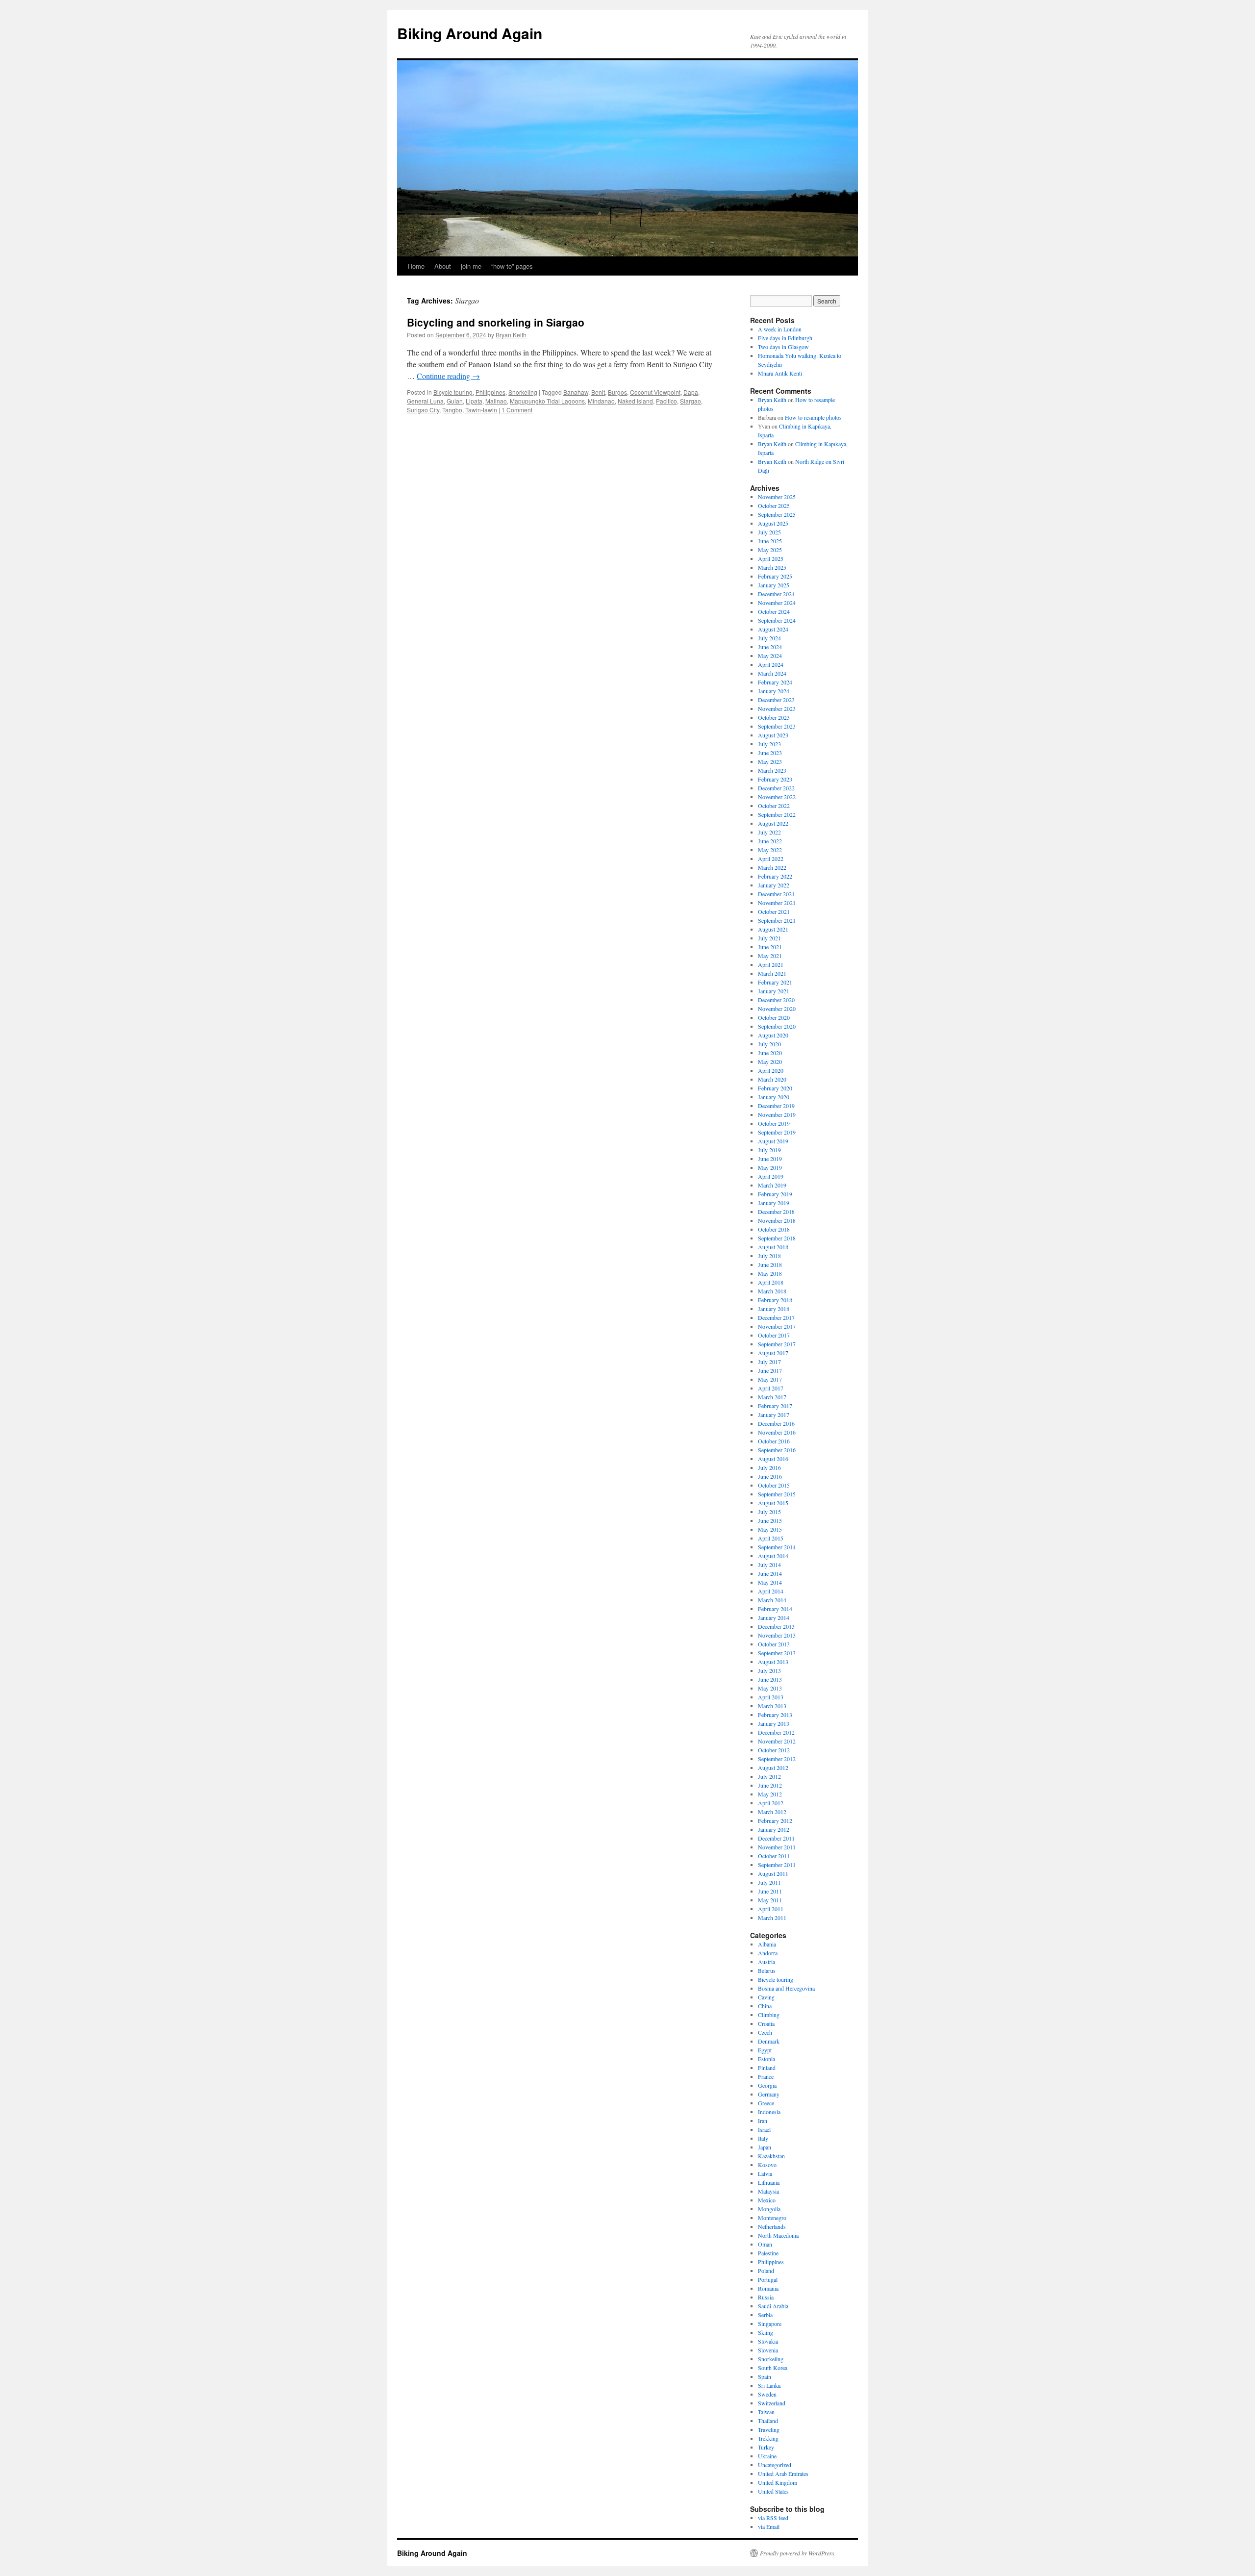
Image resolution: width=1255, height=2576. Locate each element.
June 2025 (770, 541)
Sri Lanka (769, 2385)
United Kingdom (778, 2482)
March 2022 (772, 867)
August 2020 (773, 1035)
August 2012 (773, 1768)
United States (773, 2491)
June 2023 (770, 753)
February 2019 (775, 1194)
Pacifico (666, 401)
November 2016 (777, 1432)
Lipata (474, 401)
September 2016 (777, 1450)
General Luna (425, 401)
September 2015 (777, 1494)
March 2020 (772, 1079)
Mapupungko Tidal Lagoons (547, 401)
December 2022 (776, 788)
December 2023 (776, 700)
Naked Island (635, 401)
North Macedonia (778, 2235)
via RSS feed (773, 2518)
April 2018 (771, 1282)
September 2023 (777, 726)
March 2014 (772, 1600)
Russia (766, 2297)
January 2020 (774, 1097)
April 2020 (771, 1070)
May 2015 (770, 1529)
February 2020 (775, 1088)
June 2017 (770, 1370)
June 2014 (770, 1573)
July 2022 (769, 832)
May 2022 (770, 850)
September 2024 (777, 620)
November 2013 (777, 1635)
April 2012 (771, 1803)
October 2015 (774, 1485)
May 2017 (770, 1379)
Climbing (769, 2015)
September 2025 (777, 514)
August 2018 (773, 1247)
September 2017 (777, 1344)
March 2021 (772, 973)
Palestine (768, 2253)
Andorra (768, 1953)
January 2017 (774, 1414)
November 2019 (777, 1114)
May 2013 (770, 1688)
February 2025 (775, 576)
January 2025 (774, 585)
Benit (598, 392)
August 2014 (773, 1556)
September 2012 (777, 1759)
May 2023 (770, 761)
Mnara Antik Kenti (780, 373)
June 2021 (770, 947)
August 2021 (773, 929)
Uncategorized (775, 2465)
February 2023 (775, 779)
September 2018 (777, 1238)
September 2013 (777, 1653)
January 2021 (774, 991)
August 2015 (773, 1503)
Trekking (768, 2438)
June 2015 (770, 1520)
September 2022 (777, 814)
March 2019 (772, 1185)
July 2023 (769, 744)
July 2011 (769, 1882)
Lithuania (769, 2182)
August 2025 (773, 523)
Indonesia (769, 2112)
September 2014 (777, 1547)
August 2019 (773, 1141)
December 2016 (776, 1423)
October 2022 (774, 806)
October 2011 (774, 1856)
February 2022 (775, 876)
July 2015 (769, 1512)
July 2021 (769, 938)
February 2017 (775, 1406)
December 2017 (776, 1317)
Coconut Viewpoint (655, 392)
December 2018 (776, 1212)
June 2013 (770, 1679)
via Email (769, 2526)
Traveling (769, 2429)
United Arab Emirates (783, 2474)
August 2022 (773, 823)
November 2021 (777, 903)
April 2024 (771, 664)
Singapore (770, 2323)
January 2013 (774, 1723)
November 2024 (777, 603)
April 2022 (771, 859)
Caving (766, 1997)
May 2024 (770, 656)
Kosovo (767, 2165)
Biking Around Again (470, 33)
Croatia (766, 2023)
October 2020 (774, 1017)
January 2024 (774, 691)
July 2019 (769, 1150)
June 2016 (770, 1476)
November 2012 (777, 1741)
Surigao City (423, 410)
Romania (768, 2288)
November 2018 (777, 1220)
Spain (765, 2376)
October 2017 (774, 1335)
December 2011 (776, 1838)
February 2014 (775, 1609)
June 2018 (770, 1264)
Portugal (768, 2279)
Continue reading (448, 376)
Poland (766, 2271)
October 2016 (774, 1441)
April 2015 (771, 1538)
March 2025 (772, 567)
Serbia (765, 2315)
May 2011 (770, 1900)
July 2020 (769, 1044)
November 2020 (777, 1009)
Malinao (496, 401)
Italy (763, 2138)
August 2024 (773, 629)
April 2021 (771, 964)
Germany (769, 2094)
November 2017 (777, 1326)
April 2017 (771, 1388)
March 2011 (772, 1918)
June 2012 (770, 1785)
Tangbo (452, 410)
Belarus (767, 1970)
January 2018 (774, 1309)
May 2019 (770, 1167)
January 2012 (774, 1829)
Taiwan (766, 2412)
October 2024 (774, 611)
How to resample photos (813, 417)
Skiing (766, 2332)
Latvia (765, 2173)
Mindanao (601, 401)
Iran (763, 2121)
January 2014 (774, 1617)
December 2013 (776, 1626)
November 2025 (777, 497)
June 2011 (770, 1891)
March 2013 (772, 1706)
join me (471, 266)
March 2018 (772, 1291)
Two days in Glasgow (783, 347)
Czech (765, 2032)
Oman (765, 2244)
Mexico (767, 2200)
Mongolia (769, 2209)
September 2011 (777, 1865)
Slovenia (768, 2350)
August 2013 (773, 1662)
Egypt (765, 2050)
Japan (765, 2147)
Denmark (769, 2041)
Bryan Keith (511, 335)
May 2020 (770, 1061)
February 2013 (775, 1715)
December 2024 (776, 594)
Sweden (767, 2394)
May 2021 (770, 956)
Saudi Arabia (773, 2306)
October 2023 (774, 717)
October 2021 (774, 911)
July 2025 (769, 532)
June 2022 (770, 841)
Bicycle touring (453, 392)
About (443, 266)
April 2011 (771, 1909)
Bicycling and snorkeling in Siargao (496, 322)
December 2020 (776, 1000)
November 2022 (777, 797)
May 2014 (770, 1582)
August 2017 (773, 1353)
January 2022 (774, 885)
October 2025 (774, 505)
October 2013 (774, 1644)
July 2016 (769, 1467)
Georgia (767, 2085)
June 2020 (770, 1053)
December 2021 (776, 894)
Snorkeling (523, 392)
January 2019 (774, 1203)
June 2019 (770, 1159)
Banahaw (576, 392)
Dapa (691, 392)
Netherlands (772, 2226)
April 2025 (771, 558)
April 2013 (771, 1697)
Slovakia (768, 2341)
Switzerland (772, 2403)
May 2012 (770, 1794)
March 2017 (772, 1397)
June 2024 (770, 647)
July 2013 (769, 1670)
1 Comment (517, 410)
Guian (455, 401)
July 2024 (769, 638)
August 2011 (773, 1873)
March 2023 (772, 770)
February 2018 (775, 1300)
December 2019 (776, 1106)
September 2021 (777, 920)
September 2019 (777, 1132)
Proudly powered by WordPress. (798, 2553)
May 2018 (770, 1273)
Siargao (690, 401)
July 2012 (769, 1776)
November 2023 (777, 708)
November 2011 (777, 1847)
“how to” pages (512, 266)
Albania (767, 1944)
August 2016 (773, 1459)
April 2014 (771, 1591)
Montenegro (772, 2218)
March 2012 (772, 1812)
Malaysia (768, 2191)
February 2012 (775, 1820)
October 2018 (774, 1229)
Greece (766, 2103)
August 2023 (773, 735)
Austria (766, 1962)
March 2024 (772, 673)
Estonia (766, 2059)
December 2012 (776, 1732)
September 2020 (777, 1026)
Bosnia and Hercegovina (786, 1988)
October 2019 (774, 1123)
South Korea (773, 2368)
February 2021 (775, 982)
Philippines (490, 392)
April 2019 (771, 1176)
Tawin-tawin (481, 410)
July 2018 (769, 1256)
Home (416, 266)
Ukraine (767, 2456)
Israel (764, 2129)
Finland (767, 2068)
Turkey (766, 2447)
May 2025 (770, 550)
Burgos (617, 392)
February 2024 (775, 682)
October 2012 (774, 1750)
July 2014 (769, 1565)
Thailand (768, 2421)
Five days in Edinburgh (785, 338)
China (765, 2006)
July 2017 (769, 1362)
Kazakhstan (771, 2156)
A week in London (780, 329)
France (766, 2076)
